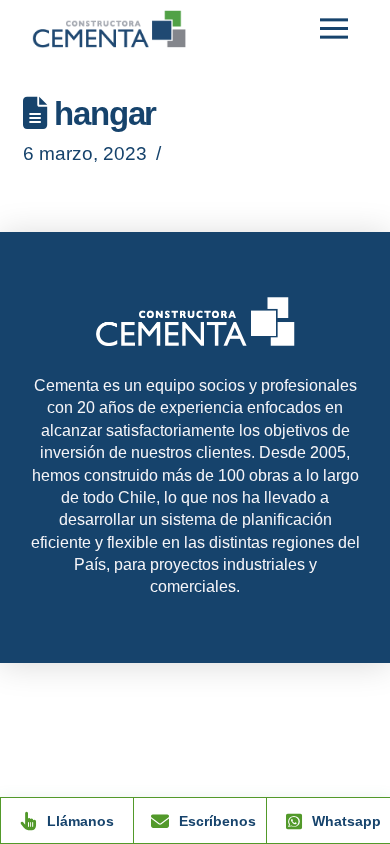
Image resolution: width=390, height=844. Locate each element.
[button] (334, 29)
